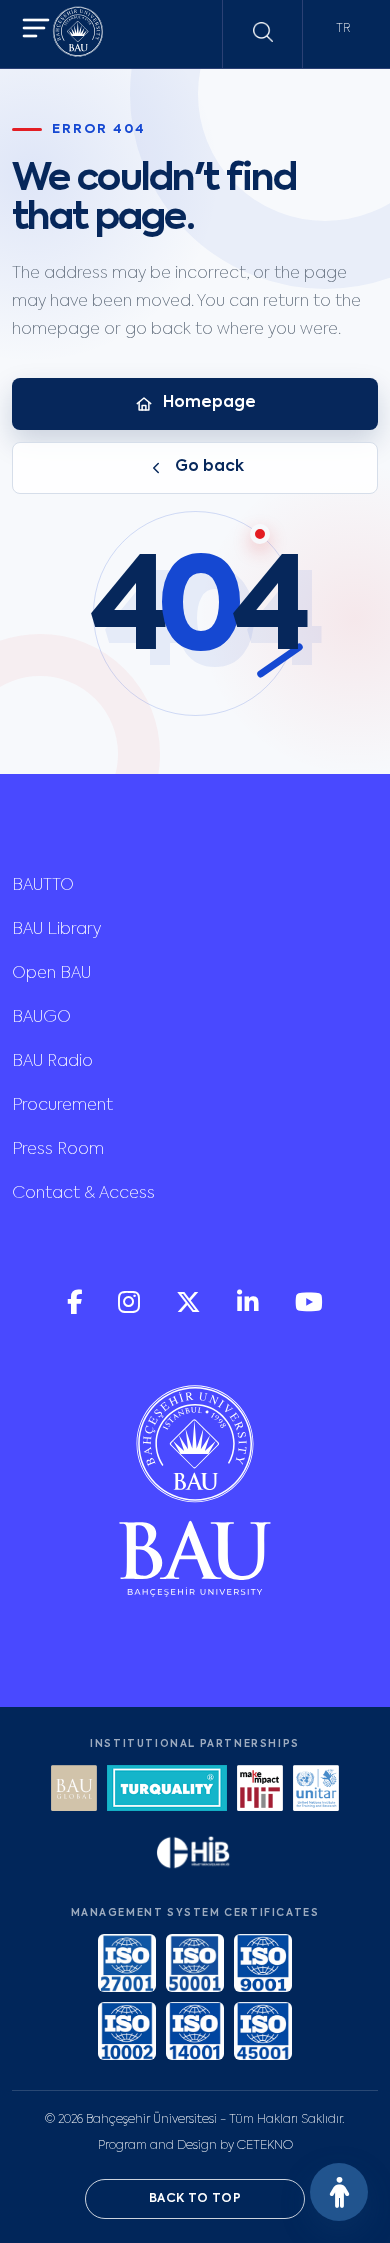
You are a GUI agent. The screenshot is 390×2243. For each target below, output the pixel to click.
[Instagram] (131, 1309)
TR (343, 29)
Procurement (62, 1106)
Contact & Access (83, 1194)
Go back (209, 467)
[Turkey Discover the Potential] (167, 1790)
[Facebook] (76, 1309)
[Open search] (263, 32)
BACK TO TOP (195, 2199)
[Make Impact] (260, 1790)
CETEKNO (265, 2146)
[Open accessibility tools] (339, 2192)
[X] (190, 1309)
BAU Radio (52, 1062)
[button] (36, 30)
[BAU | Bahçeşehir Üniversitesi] (78, 34)
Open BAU (51, 974)
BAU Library (56, 930)
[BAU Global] (74, 1790)
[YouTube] (309, 1309)
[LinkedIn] (250, 1309)
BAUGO (41, 1018)
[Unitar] (316, 1790)
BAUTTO (43, 886)
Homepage (209, 403)
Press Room (58, 1150)
